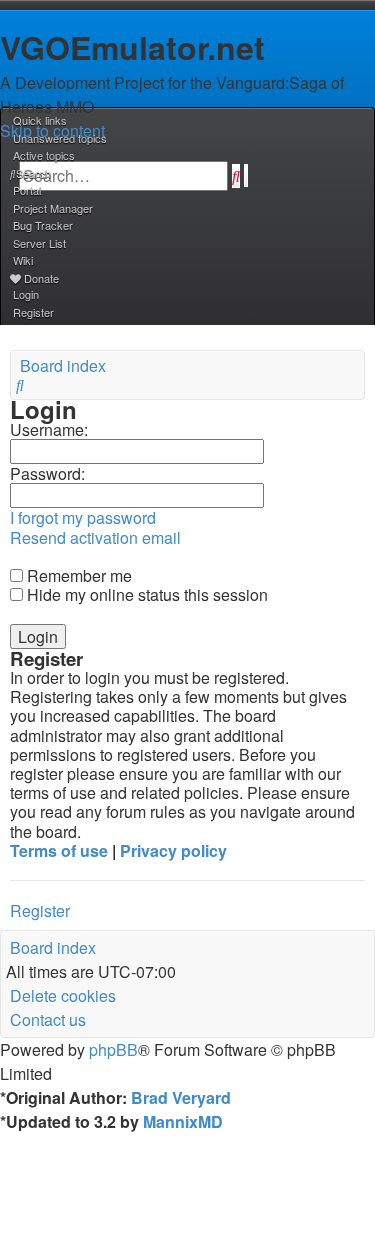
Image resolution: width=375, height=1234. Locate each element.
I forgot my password (83, 517)
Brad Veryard (181, 1097)
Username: (49, 429)
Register (40, 910)
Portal (27, 190)
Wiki (23, 260)
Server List (39, 243)
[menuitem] (58, 138)
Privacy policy (173, 850)
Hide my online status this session (145, 594)
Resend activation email (95, 537)
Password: (47, 473)
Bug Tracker (43, 225)
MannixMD (183, 1121)
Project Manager (53, 208)
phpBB (113, 1049)
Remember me (77, 575)
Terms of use (59, 850)
